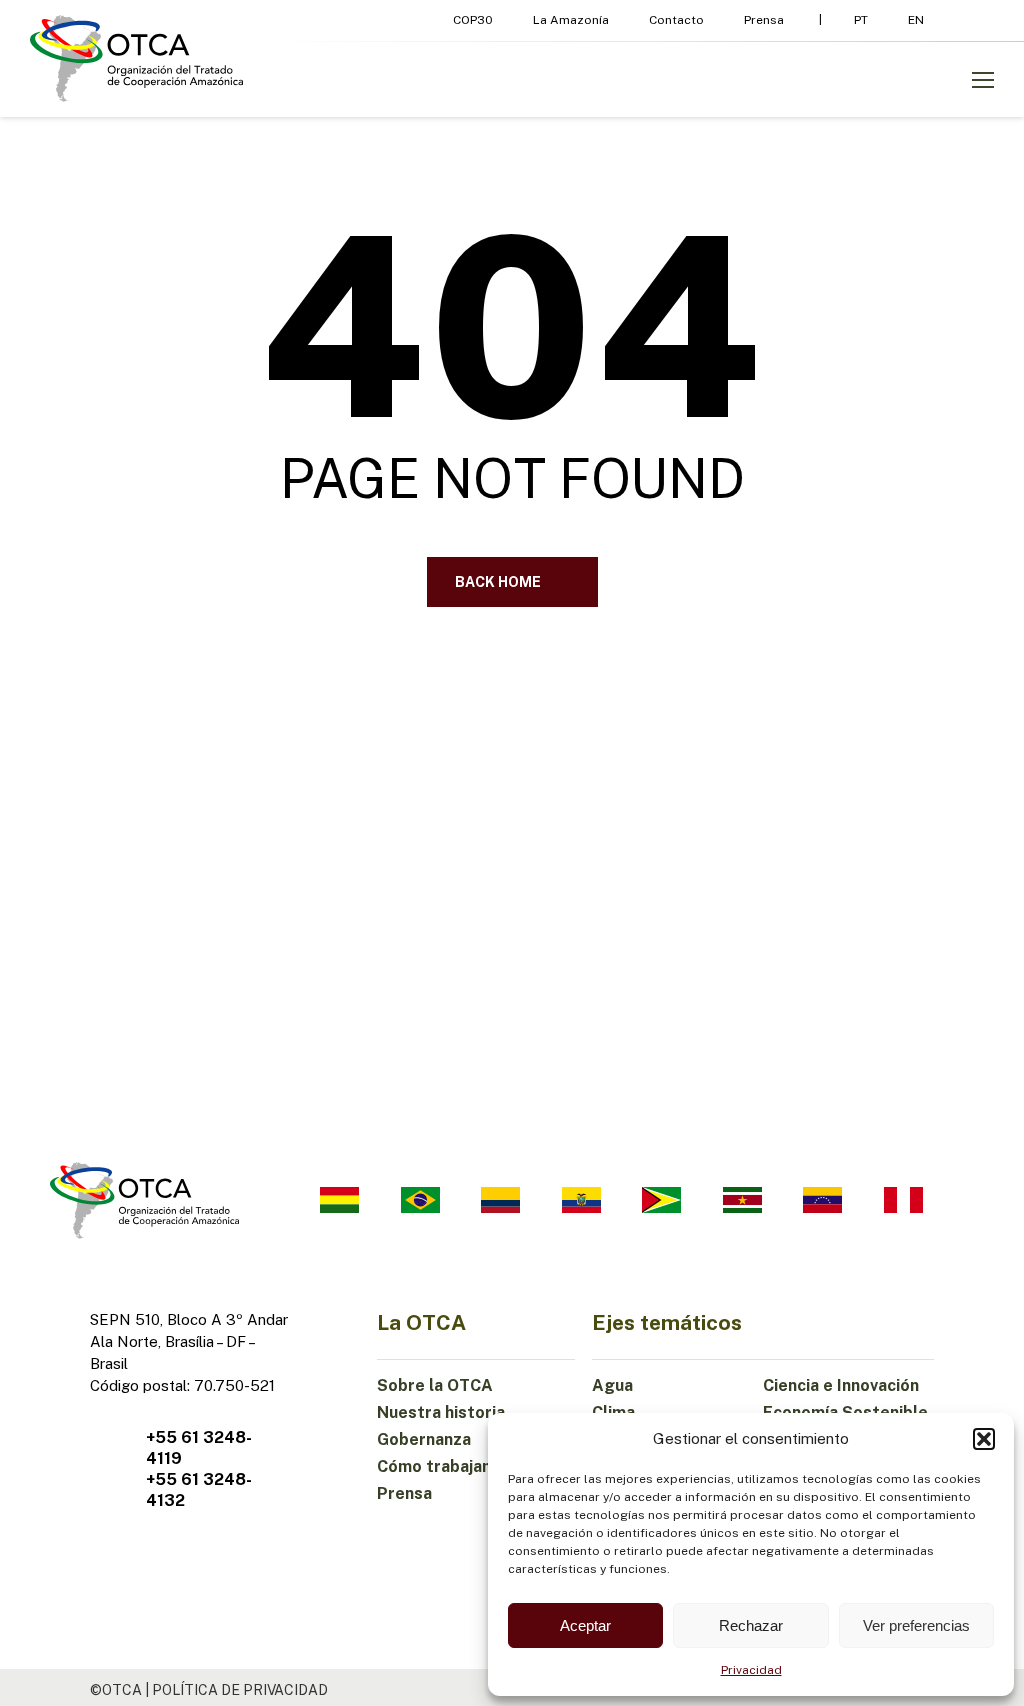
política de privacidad (240, 1690)
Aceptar (585, 1625)
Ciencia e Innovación (841, 1385)
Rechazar (751, 1625)
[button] (984, 1439)
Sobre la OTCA (435, 1385)
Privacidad (751, 1670)
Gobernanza (424, 1439)
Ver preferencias (916, 1625)
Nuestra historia (441, 1412)
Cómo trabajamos (446, 1466)
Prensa (404, 1493)
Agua (612, 1385)
